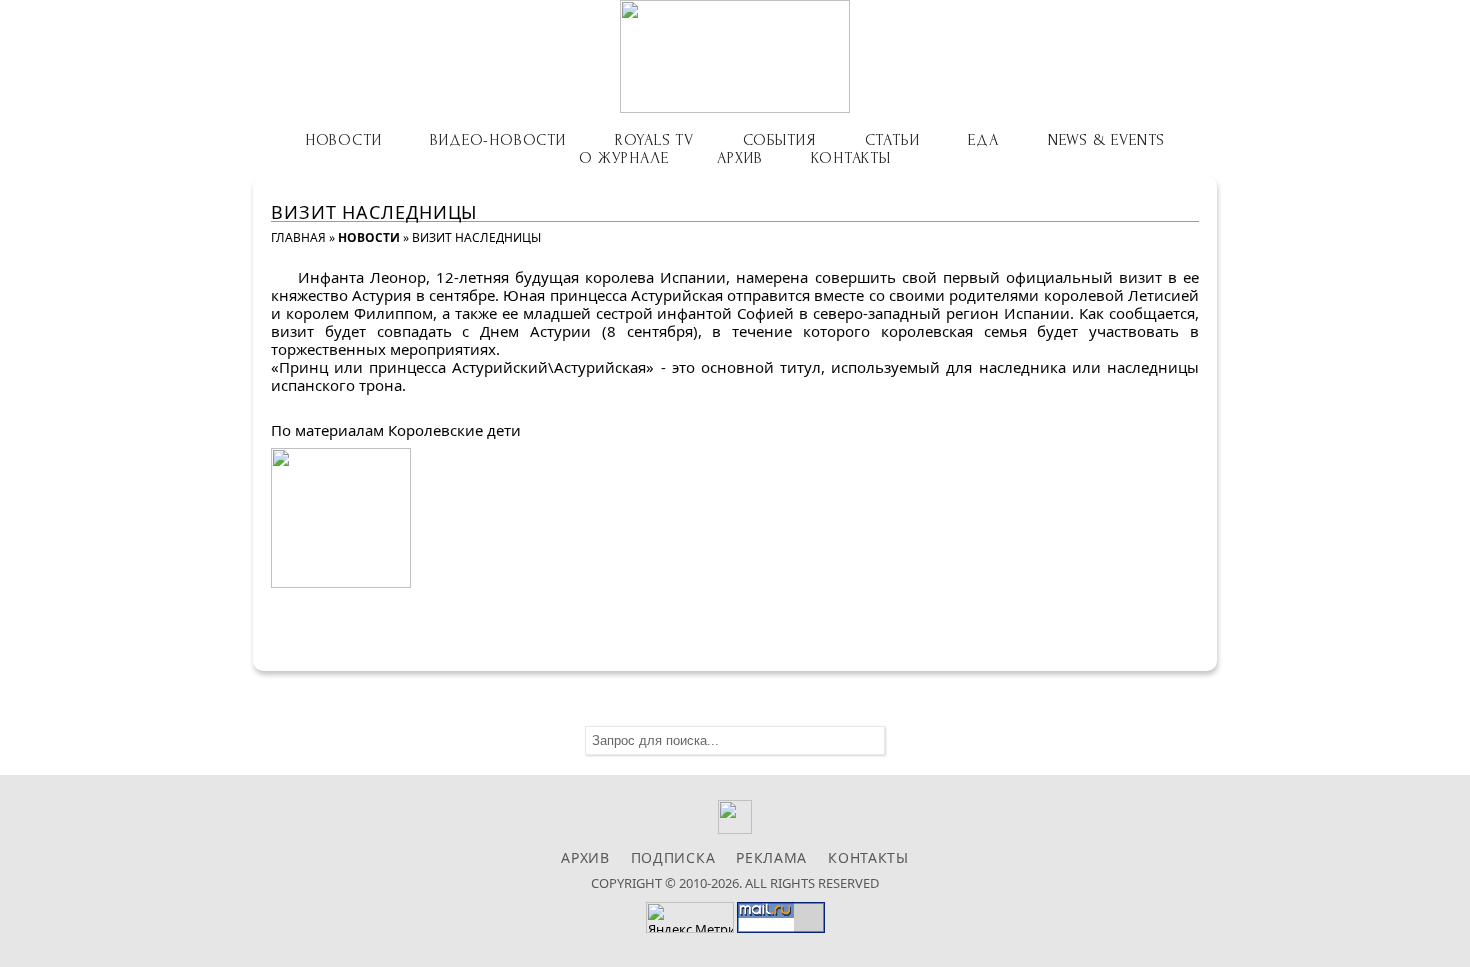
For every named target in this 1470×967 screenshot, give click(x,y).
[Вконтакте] (735, 828)
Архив (739, 158)
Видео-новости (497, 140)
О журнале (623, 158)
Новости (343, 140)
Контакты (850, 158)
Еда (983, 140)
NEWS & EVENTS (1106, 140)
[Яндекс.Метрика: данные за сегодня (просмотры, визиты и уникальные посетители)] (690, 917)
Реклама (771, 857)
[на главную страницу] (735, 56)
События (779, 140)
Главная (298, 237)
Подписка (673, 857)
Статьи (892, 140)
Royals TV (654, 140)
